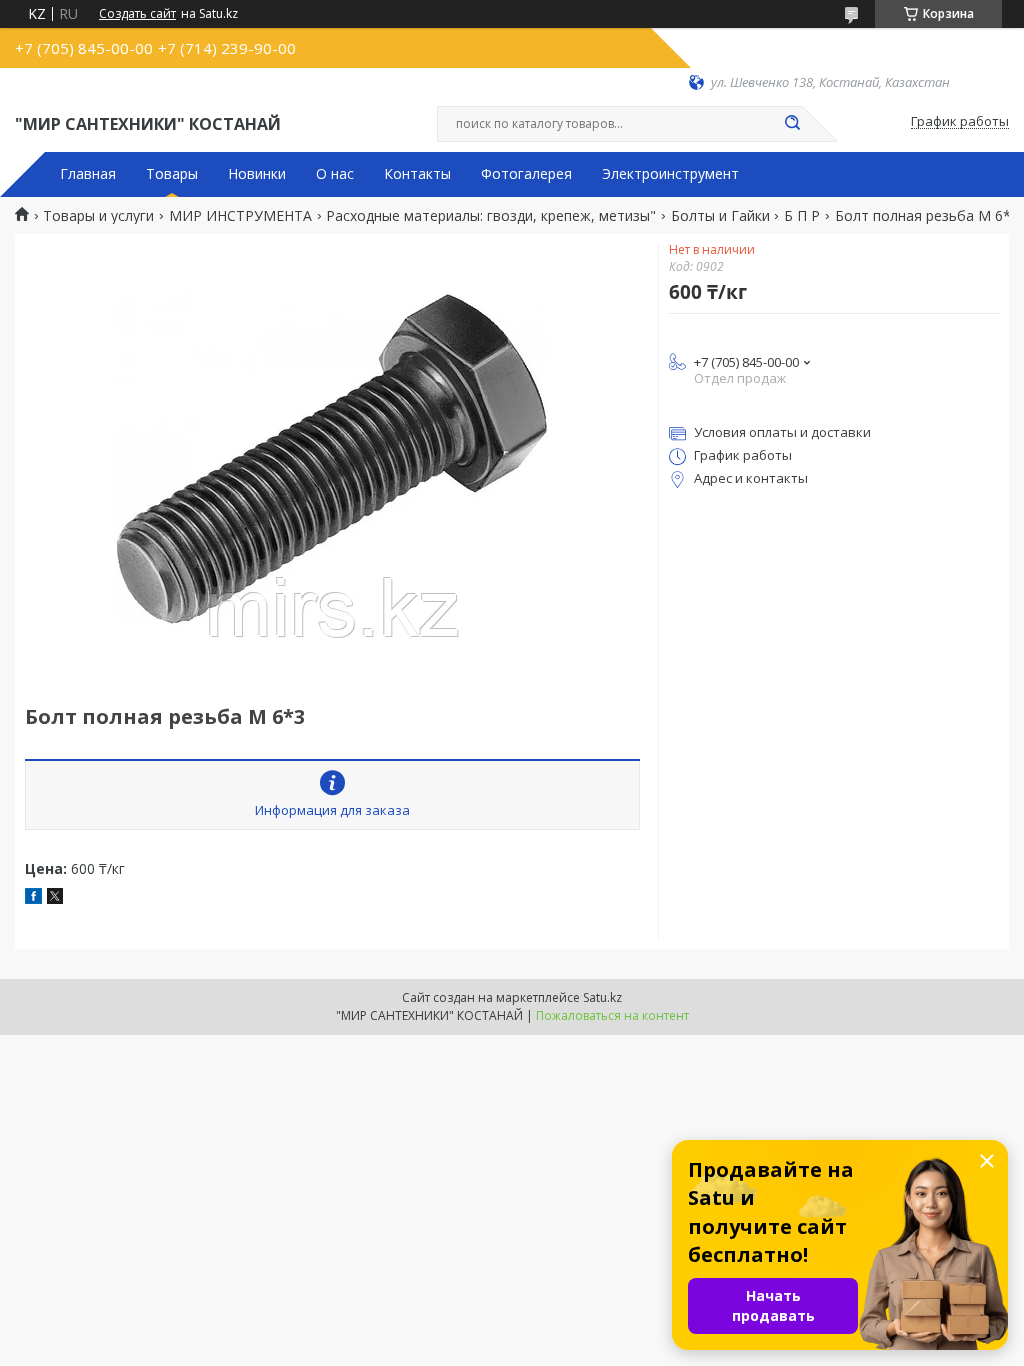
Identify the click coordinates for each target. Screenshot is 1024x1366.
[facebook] (33, 898)
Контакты (417, 174)
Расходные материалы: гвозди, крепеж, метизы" (491, 216)
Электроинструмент (670, 174)
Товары (172, 174)
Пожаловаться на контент (612, 1015)
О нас (335, 174)
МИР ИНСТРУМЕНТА (240, 216)
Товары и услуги (98, 216)
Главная (88, 174)
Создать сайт (137, 14)
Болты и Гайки (720, 216)
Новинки (257, 174)
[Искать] (792, 124)
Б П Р (802, 216)
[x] (55, 898)
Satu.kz (602, 997)
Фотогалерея (526, 174)
